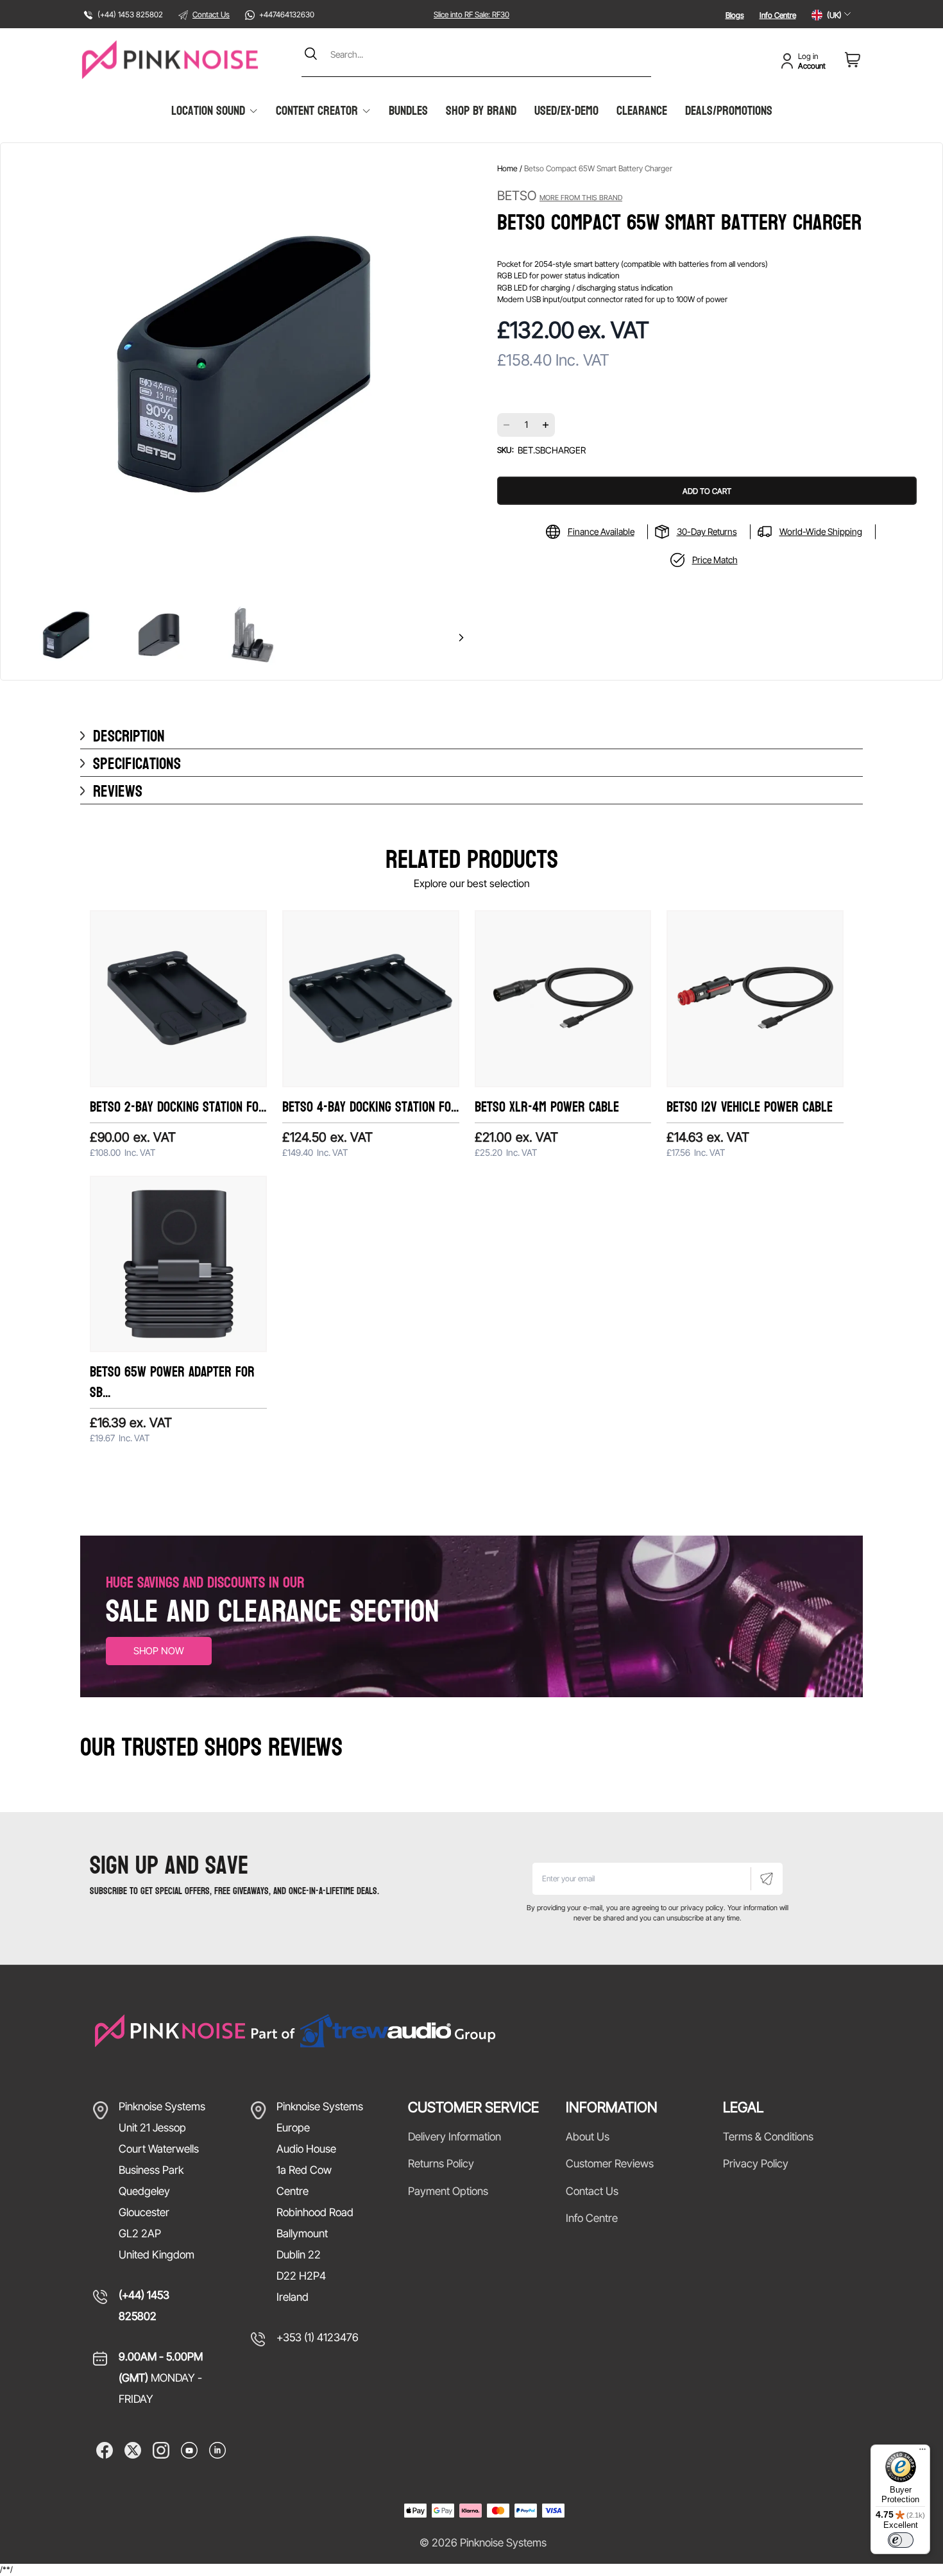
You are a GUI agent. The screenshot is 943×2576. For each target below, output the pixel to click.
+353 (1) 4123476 (318, 2337)
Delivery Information (455, 2137)
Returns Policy (441, 2164)
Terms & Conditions (768, 2137)
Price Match (715, 560)
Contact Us (211, 14)
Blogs (735, 15)
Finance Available (601, 531)
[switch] (901, 2540)
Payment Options (448, 2191)
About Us (588, 2137)
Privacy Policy (756, 2164)
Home (507, 168)
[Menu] (922, 2452)
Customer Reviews (610, 2164)
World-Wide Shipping (821, 531)
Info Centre (778, 15)
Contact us (592, 2191)
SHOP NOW (159, 1651)
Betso (560, 196)
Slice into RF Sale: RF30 (471, 14)
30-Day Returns (707, 531)
